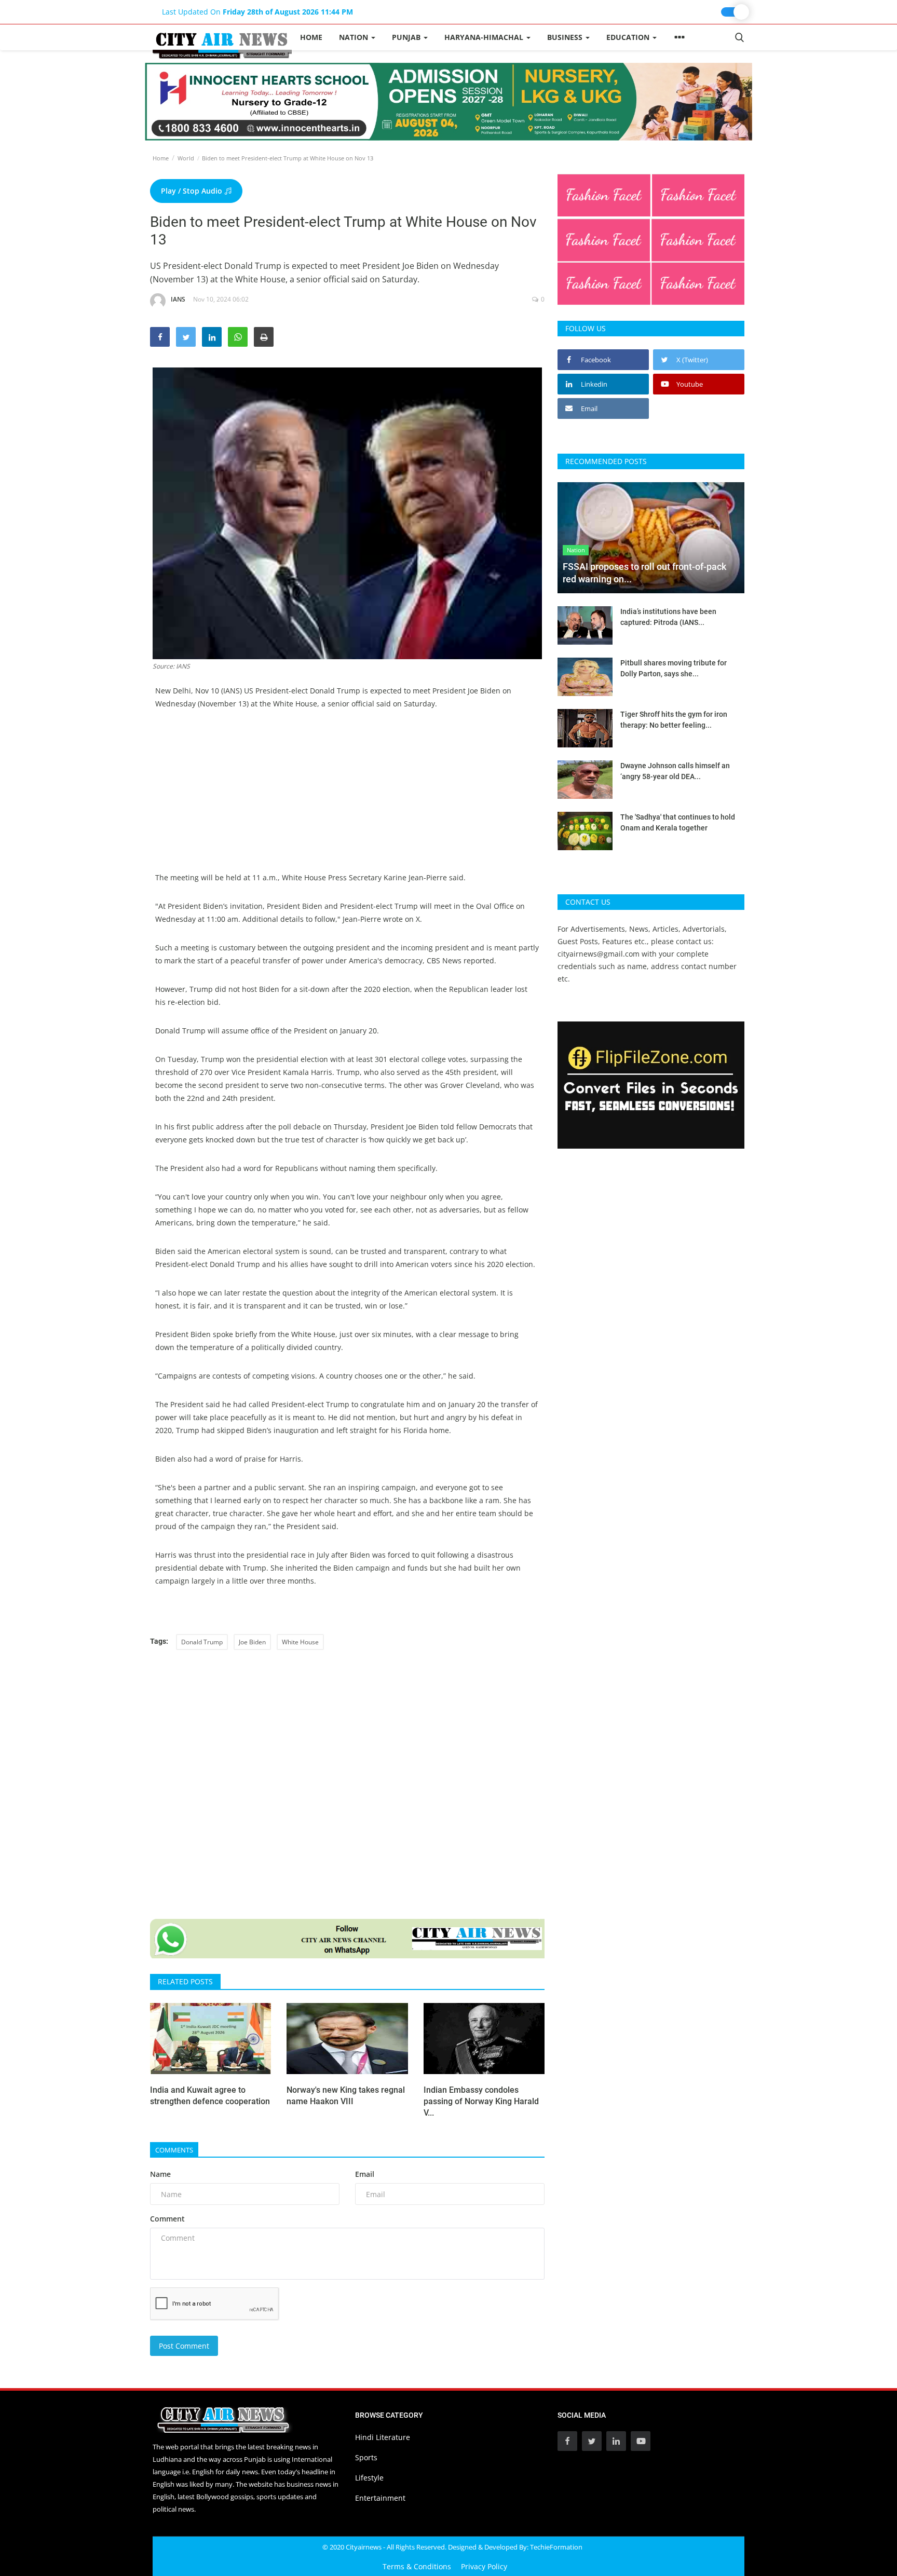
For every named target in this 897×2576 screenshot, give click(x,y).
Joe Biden (252, 1642)
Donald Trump (202, 1642)
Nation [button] (355, 37)
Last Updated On (257, 12)
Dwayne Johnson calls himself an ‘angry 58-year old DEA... (675, 771)
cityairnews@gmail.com (599, 954)
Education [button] (629, 37)
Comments (174, 2150)
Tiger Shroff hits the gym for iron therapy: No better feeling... (674, 720)
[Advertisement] (347, 798)
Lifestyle (369, 2478)
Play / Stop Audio (193, 191)
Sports (366, 2457)
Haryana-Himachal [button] (485, 37)
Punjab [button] (407, 37)
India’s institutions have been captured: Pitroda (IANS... (668, 617)
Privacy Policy (484, 2566)
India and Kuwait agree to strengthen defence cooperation (210, 2096)
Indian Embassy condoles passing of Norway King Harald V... (481, 2101)
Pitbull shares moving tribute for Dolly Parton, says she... (674, 668)
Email (365, 2174)
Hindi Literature (383, 2437)
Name (160, 2174)
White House (300, 1642)
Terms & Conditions (417, 2566)
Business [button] (566, 37)
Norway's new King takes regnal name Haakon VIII (346, 2096)
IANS (178, 299)
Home (311, 37)
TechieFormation (556, 2547)
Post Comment (184, 2346)
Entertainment (380, 2498)
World (186, 158)
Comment (167, 2219)
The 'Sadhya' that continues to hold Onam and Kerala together (678, 822)
